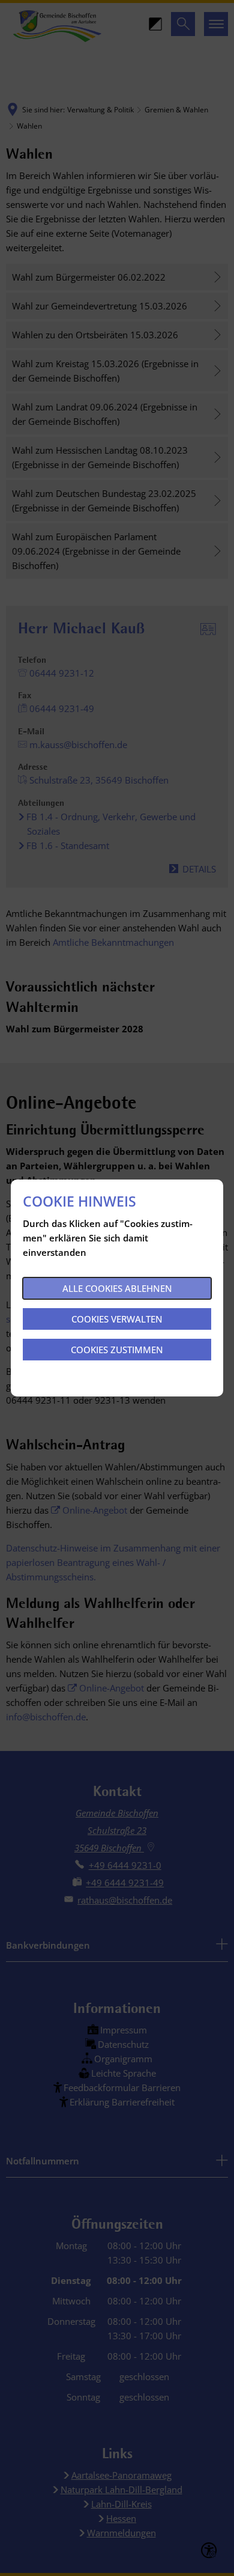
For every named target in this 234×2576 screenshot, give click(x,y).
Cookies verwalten (117, 1319)
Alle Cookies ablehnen (117, 1288)
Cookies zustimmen (117, 1350)
